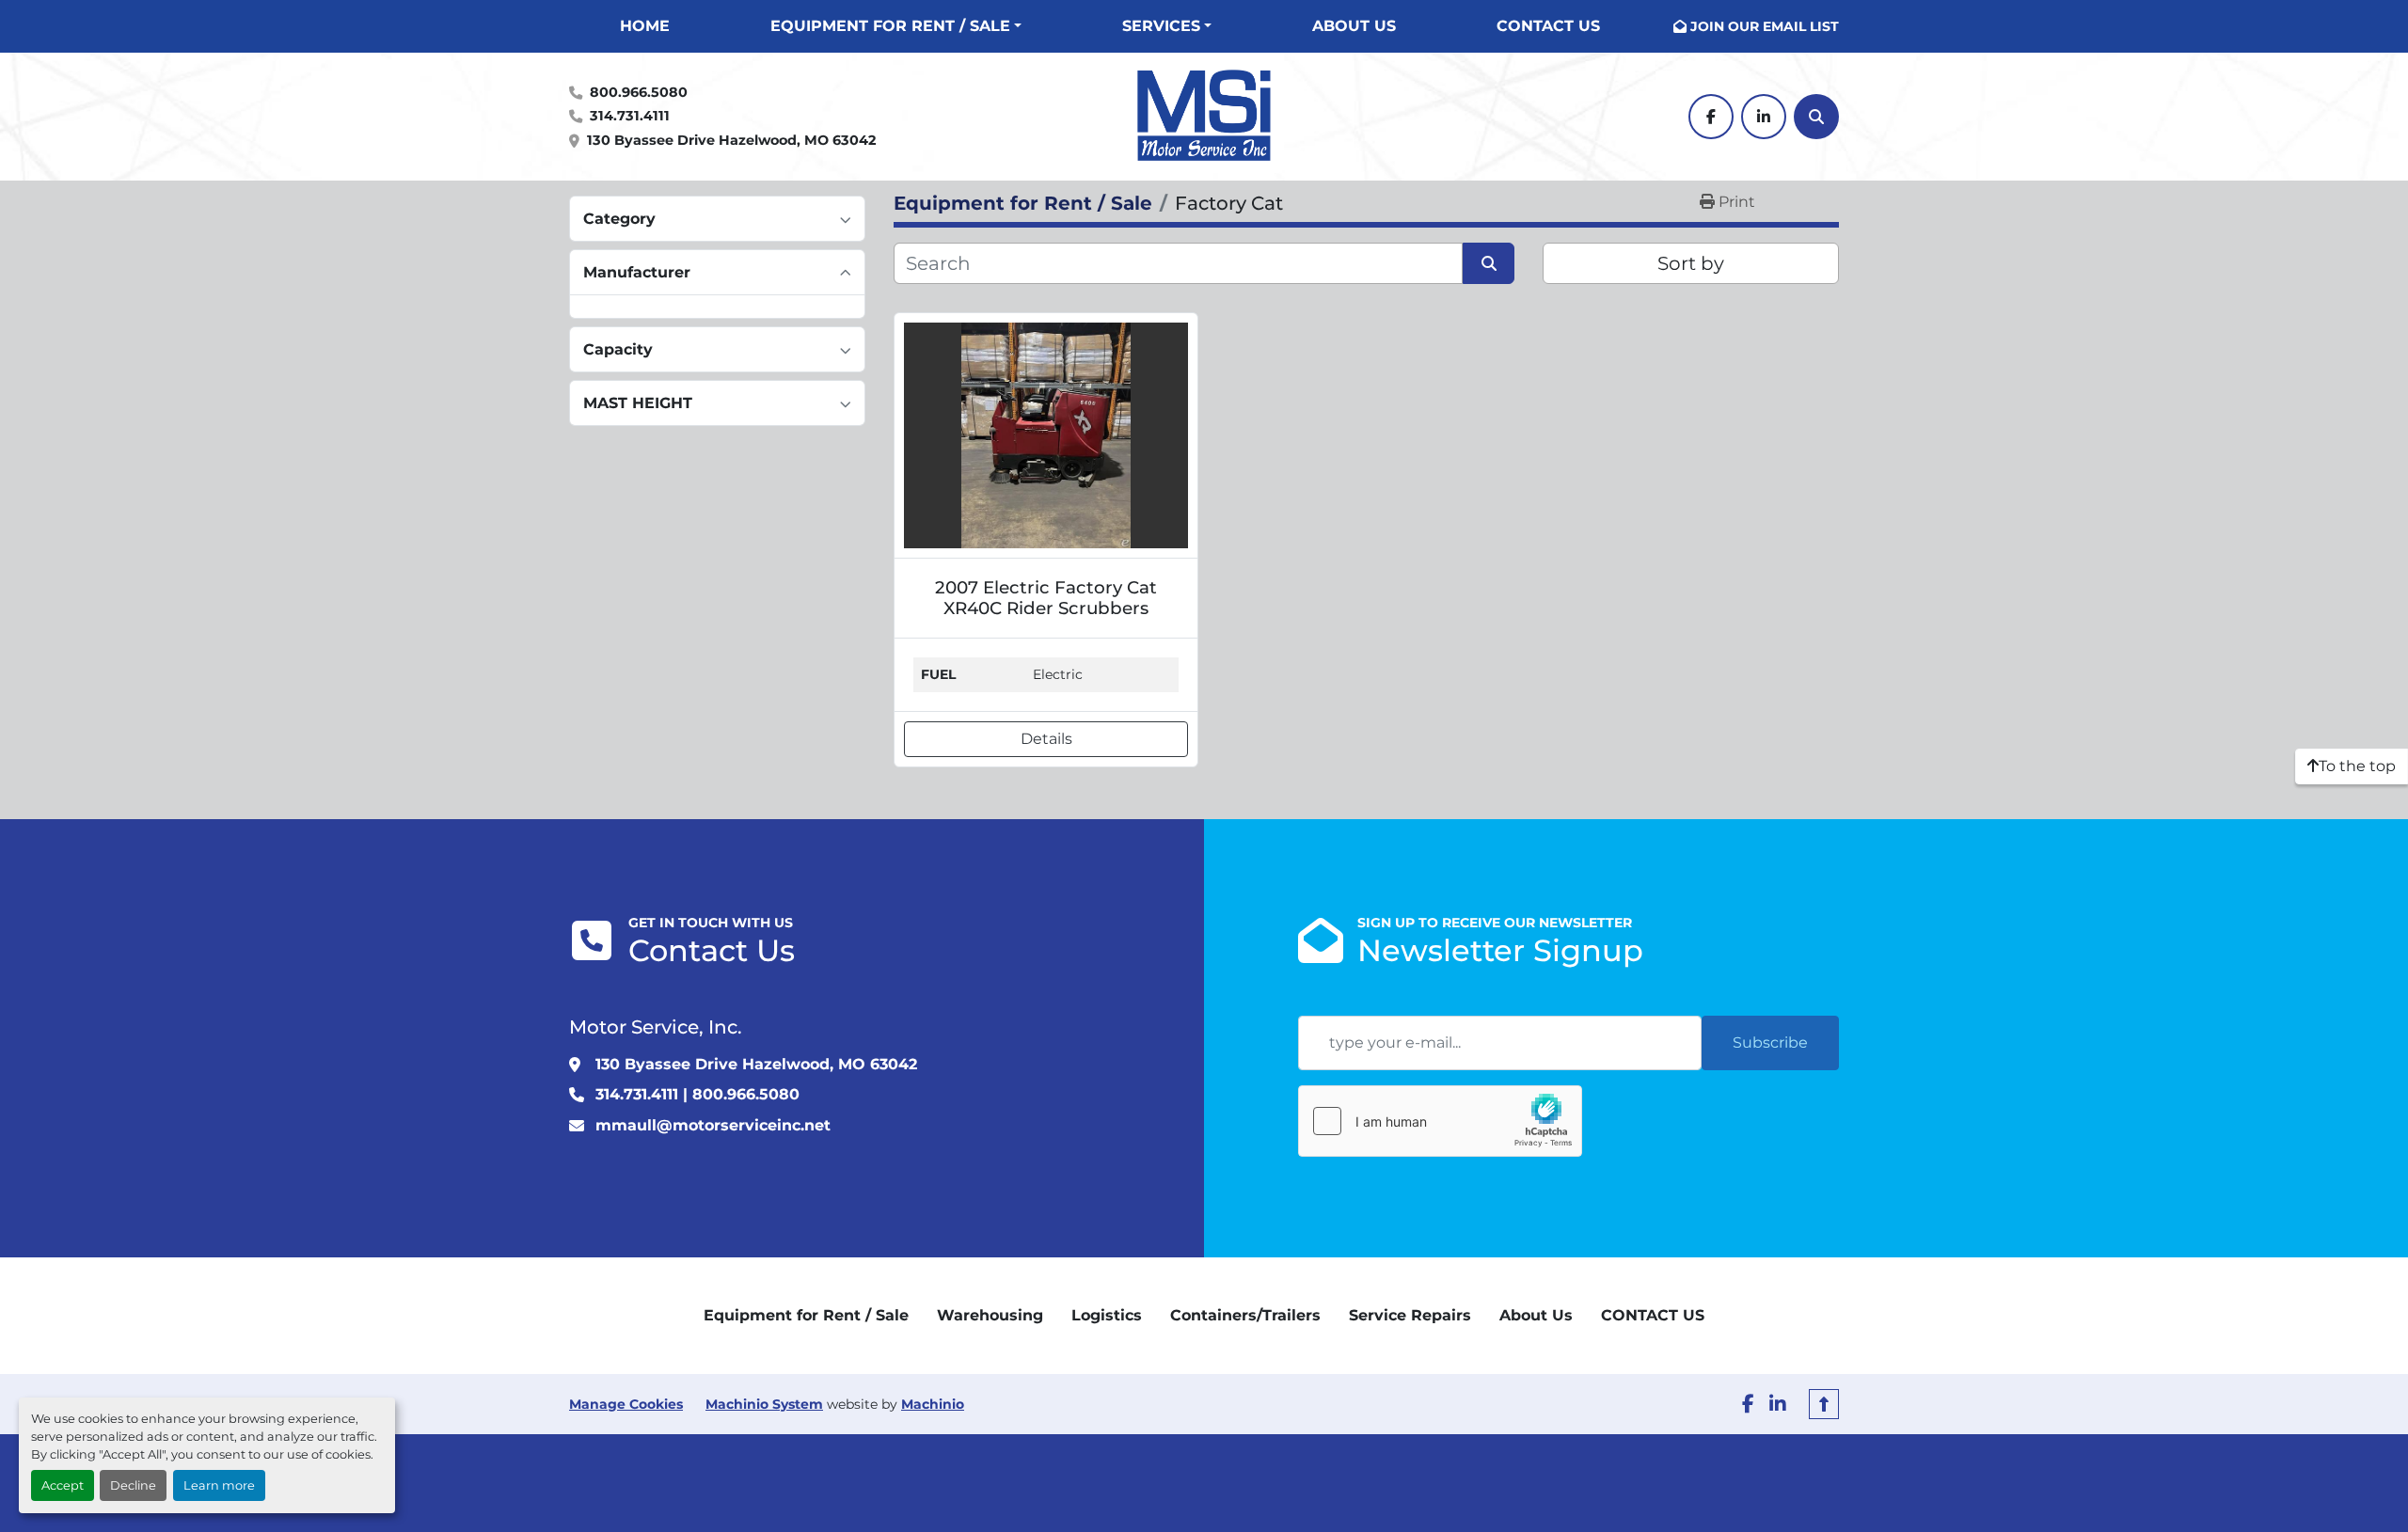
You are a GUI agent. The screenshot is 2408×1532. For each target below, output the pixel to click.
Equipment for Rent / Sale (890, 26)
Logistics (1107, 1315)
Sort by (1691, 263)
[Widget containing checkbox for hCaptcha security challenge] (1440, 1121)
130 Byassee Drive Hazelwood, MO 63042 (731, 140)
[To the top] (1824, 1404)
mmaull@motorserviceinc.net (713, 1125)
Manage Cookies (626, 1404)
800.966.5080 (639, 92)
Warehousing (990, 1315)
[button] (896, 26)
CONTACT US (1548, 26)
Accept (63, 1485)
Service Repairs (1410, 1315)
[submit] (1489, 263)
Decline (133, 1485)
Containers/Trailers (1245, 1315)
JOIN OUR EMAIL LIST (1765, 26)
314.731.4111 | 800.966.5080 (697, 1094)
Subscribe (1770, 1042)
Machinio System (764, 1404)
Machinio (933, 1404)
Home (645, 26)
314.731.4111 (630, 116)
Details (1046, 739)
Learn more (219, 1485)
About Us (1354, 26)
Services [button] (1161, 26)
